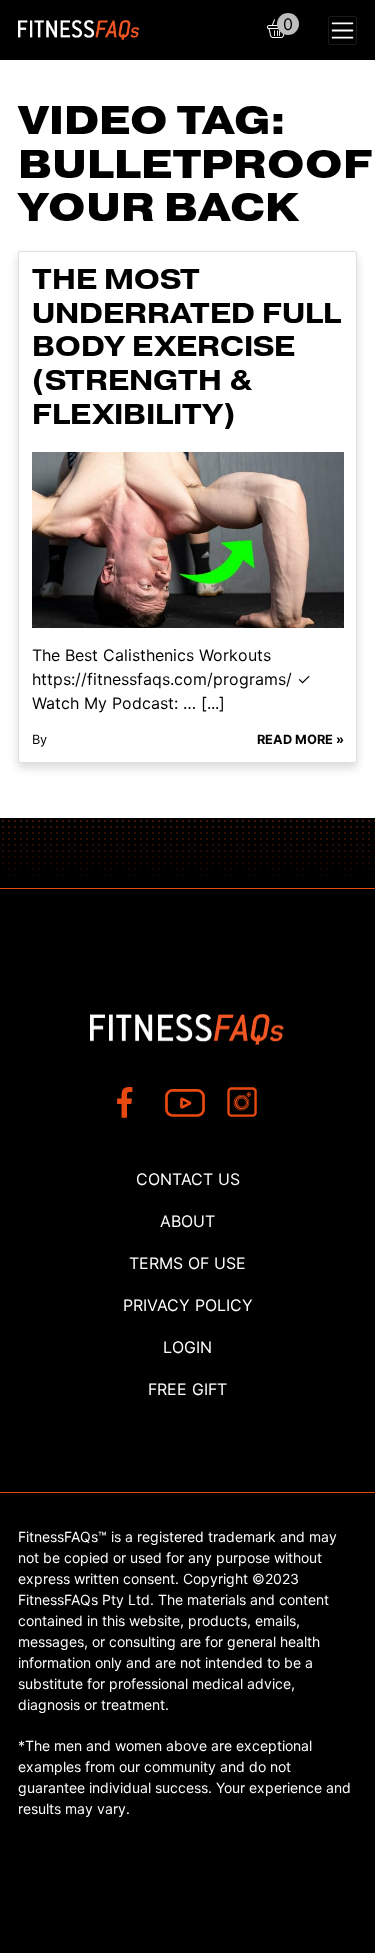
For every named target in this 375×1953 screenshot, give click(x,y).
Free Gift (187, 1389)
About (187, 1221)
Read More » (300, 739)
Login (187, 1347)
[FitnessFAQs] (79, 30)
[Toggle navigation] (342, 30)
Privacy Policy (188, 1305)
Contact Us (188, 1179)
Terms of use (187, 1263)
